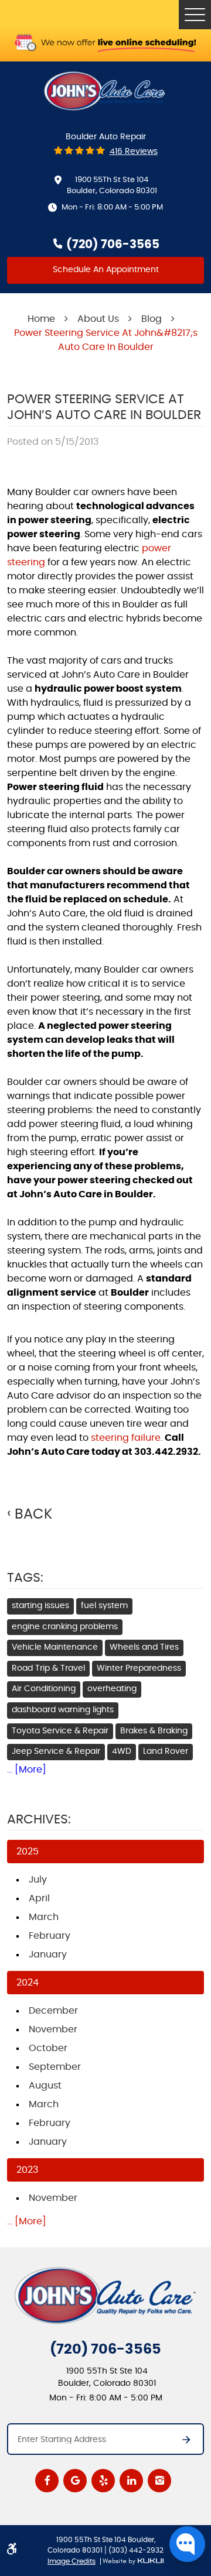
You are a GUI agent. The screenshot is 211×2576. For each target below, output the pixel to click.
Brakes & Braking (154, 1731)
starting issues (40, 1606)
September (55, 2067)
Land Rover (166, 1751)
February (50, 1936)
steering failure (126, 1438)
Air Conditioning (44, 1689)
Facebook (47, 2481)
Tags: (25, 1578)
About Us (98, 319)
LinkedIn (131, 2481)
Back (33, 1514)
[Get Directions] (181, 2443)
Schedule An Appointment (106, 270)
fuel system (104, 1606)
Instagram (159, 2481)
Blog (152, 319)
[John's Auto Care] (105, 91)
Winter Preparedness (139, 1668)
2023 (27, 2170)
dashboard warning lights (63, 1710)
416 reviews (134, 152)
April (39, 1898)
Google (75, 2481)
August (45, 2086)
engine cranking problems (65, 1627)
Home (41, 319)
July (38, 1880)
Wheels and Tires (144, 1647)
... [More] (27, 1770)
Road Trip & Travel (48, 1668)
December (53, 2011)
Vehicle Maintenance (55, 1647)
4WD (122, 1751)
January (48, 1955)
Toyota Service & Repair (60, 1731)
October (48, 2048)
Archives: (39, 1819)
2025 (28, 1852)
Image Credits (72, 2561)
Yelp (103, 2481)
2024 (28, 1983)
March (44, 1917)
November (53, 2029)
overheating (112, 1689)
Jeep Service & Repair (56, 1751)
